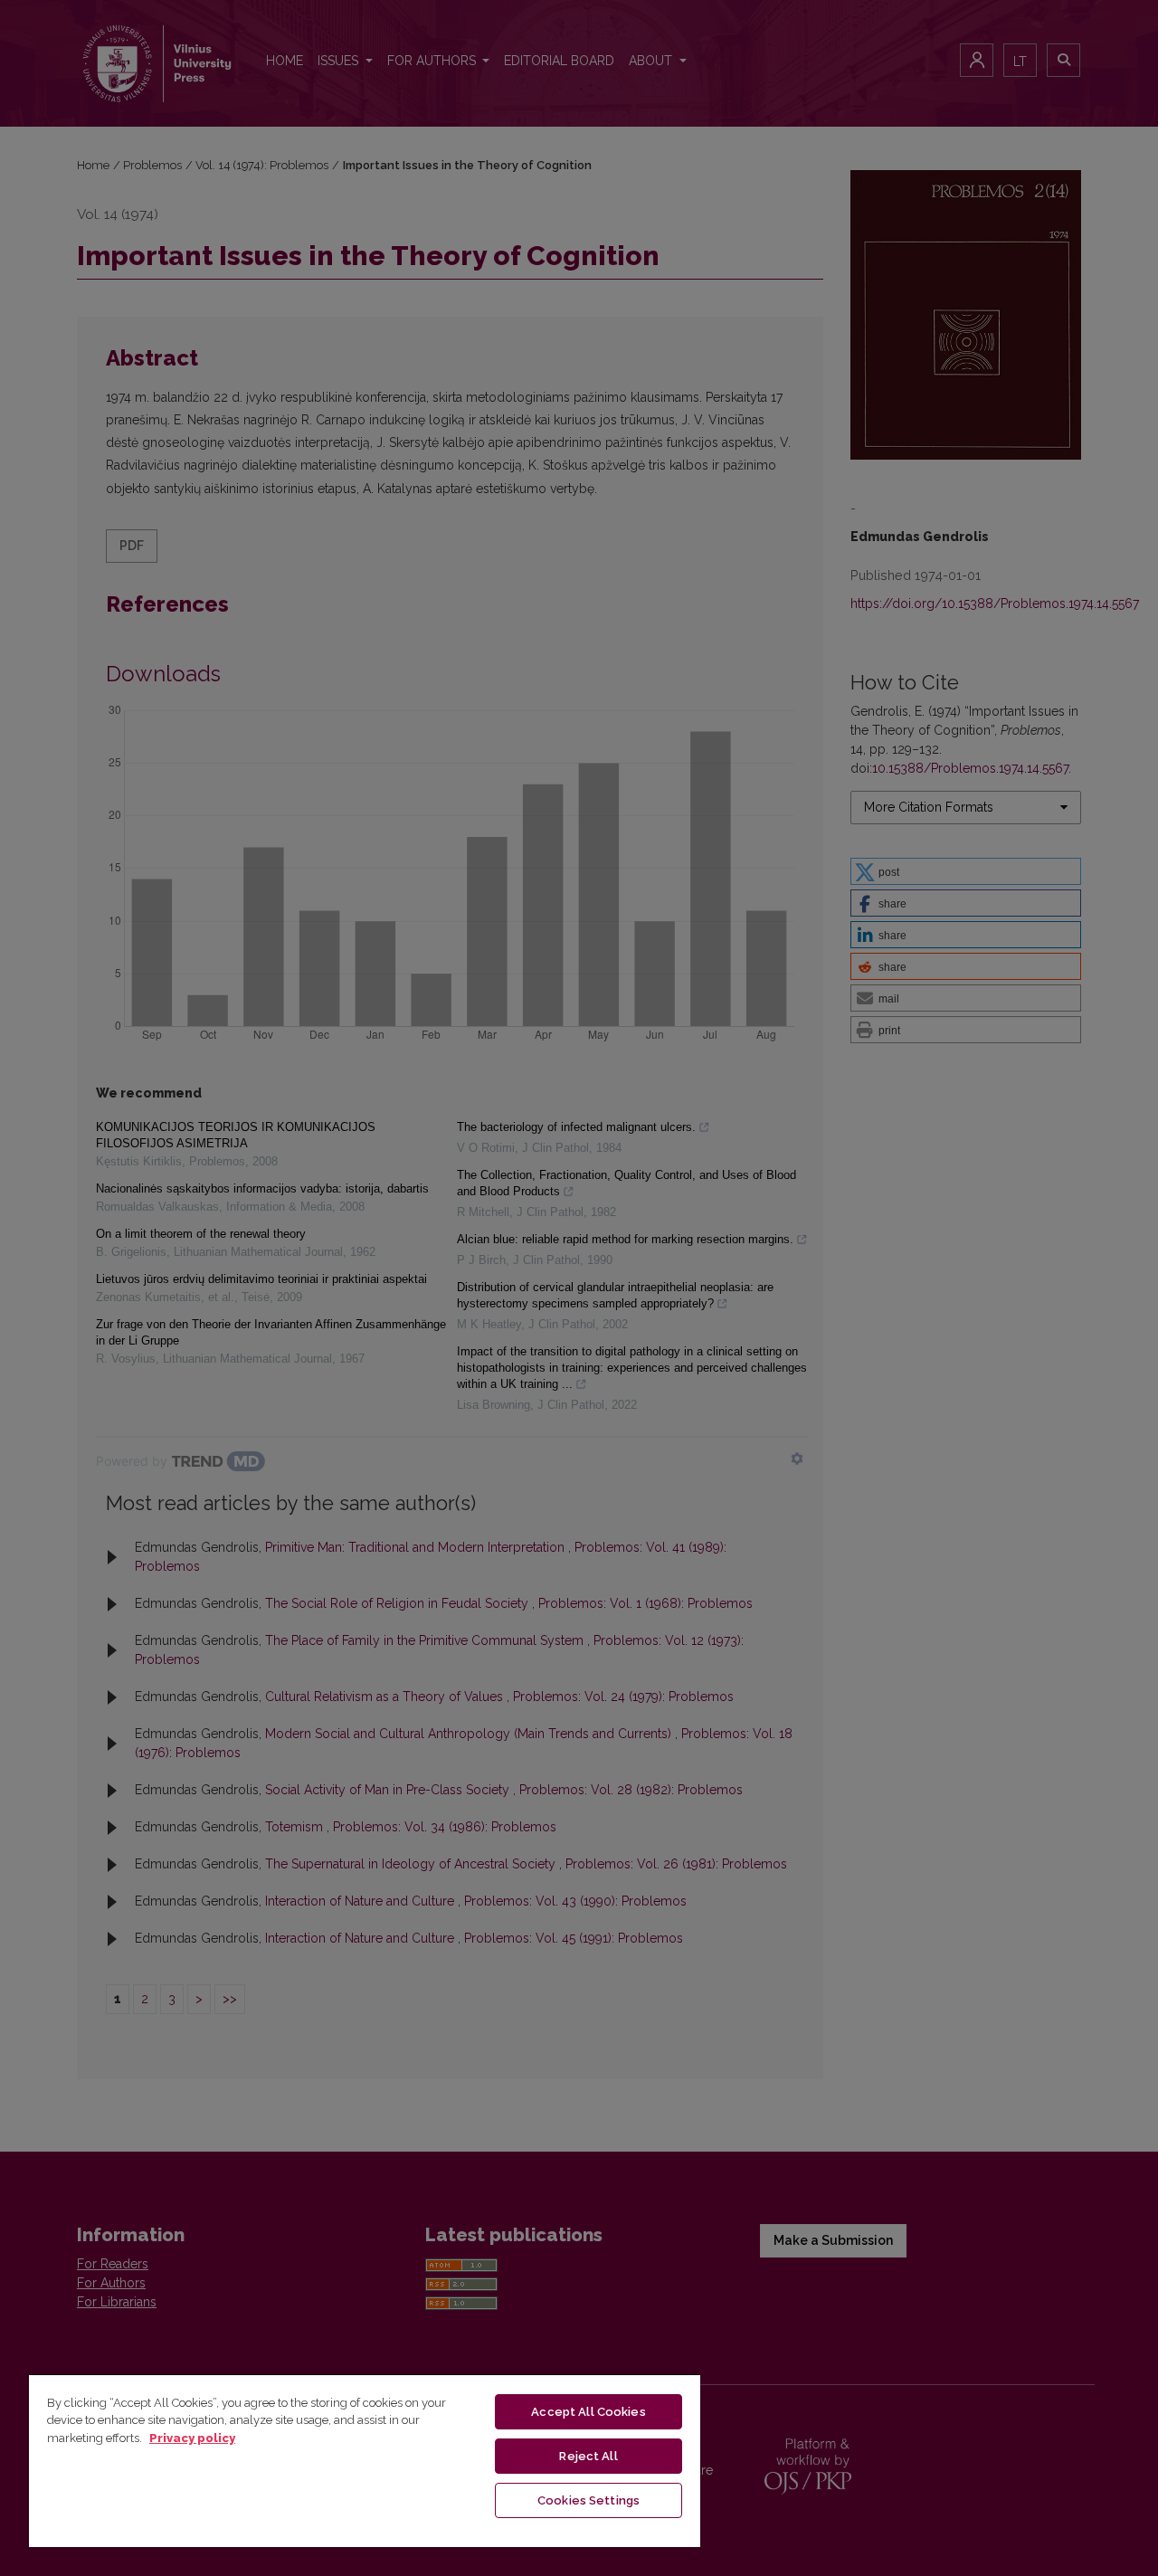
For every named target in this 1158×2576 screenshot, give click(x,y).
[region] (365, 2460)
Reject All (588, 2456)
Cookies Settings (588, 2500)
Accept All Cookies (588, 2412)
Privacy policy (192, 2438)
